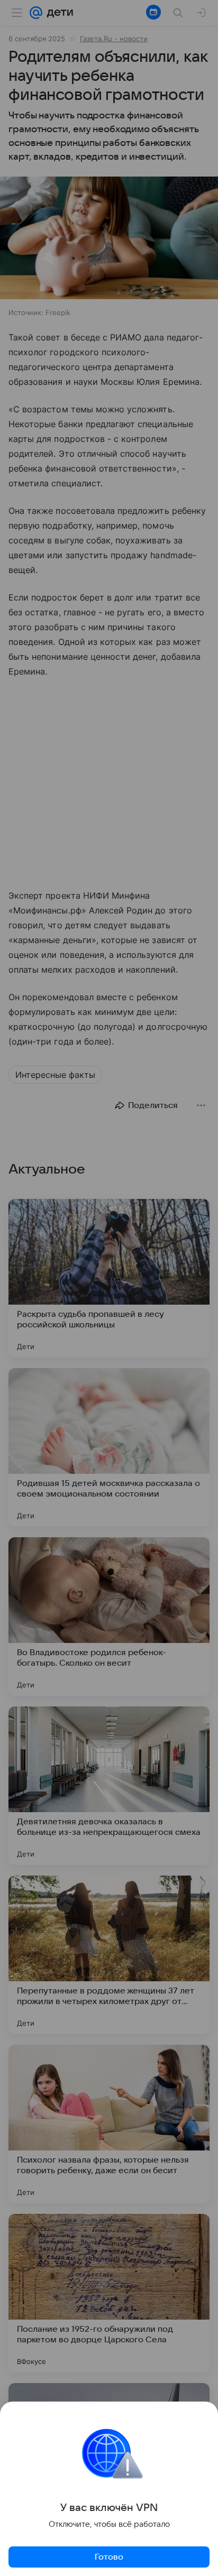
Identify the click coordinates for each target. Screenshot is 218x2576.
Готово (109, 2557)
